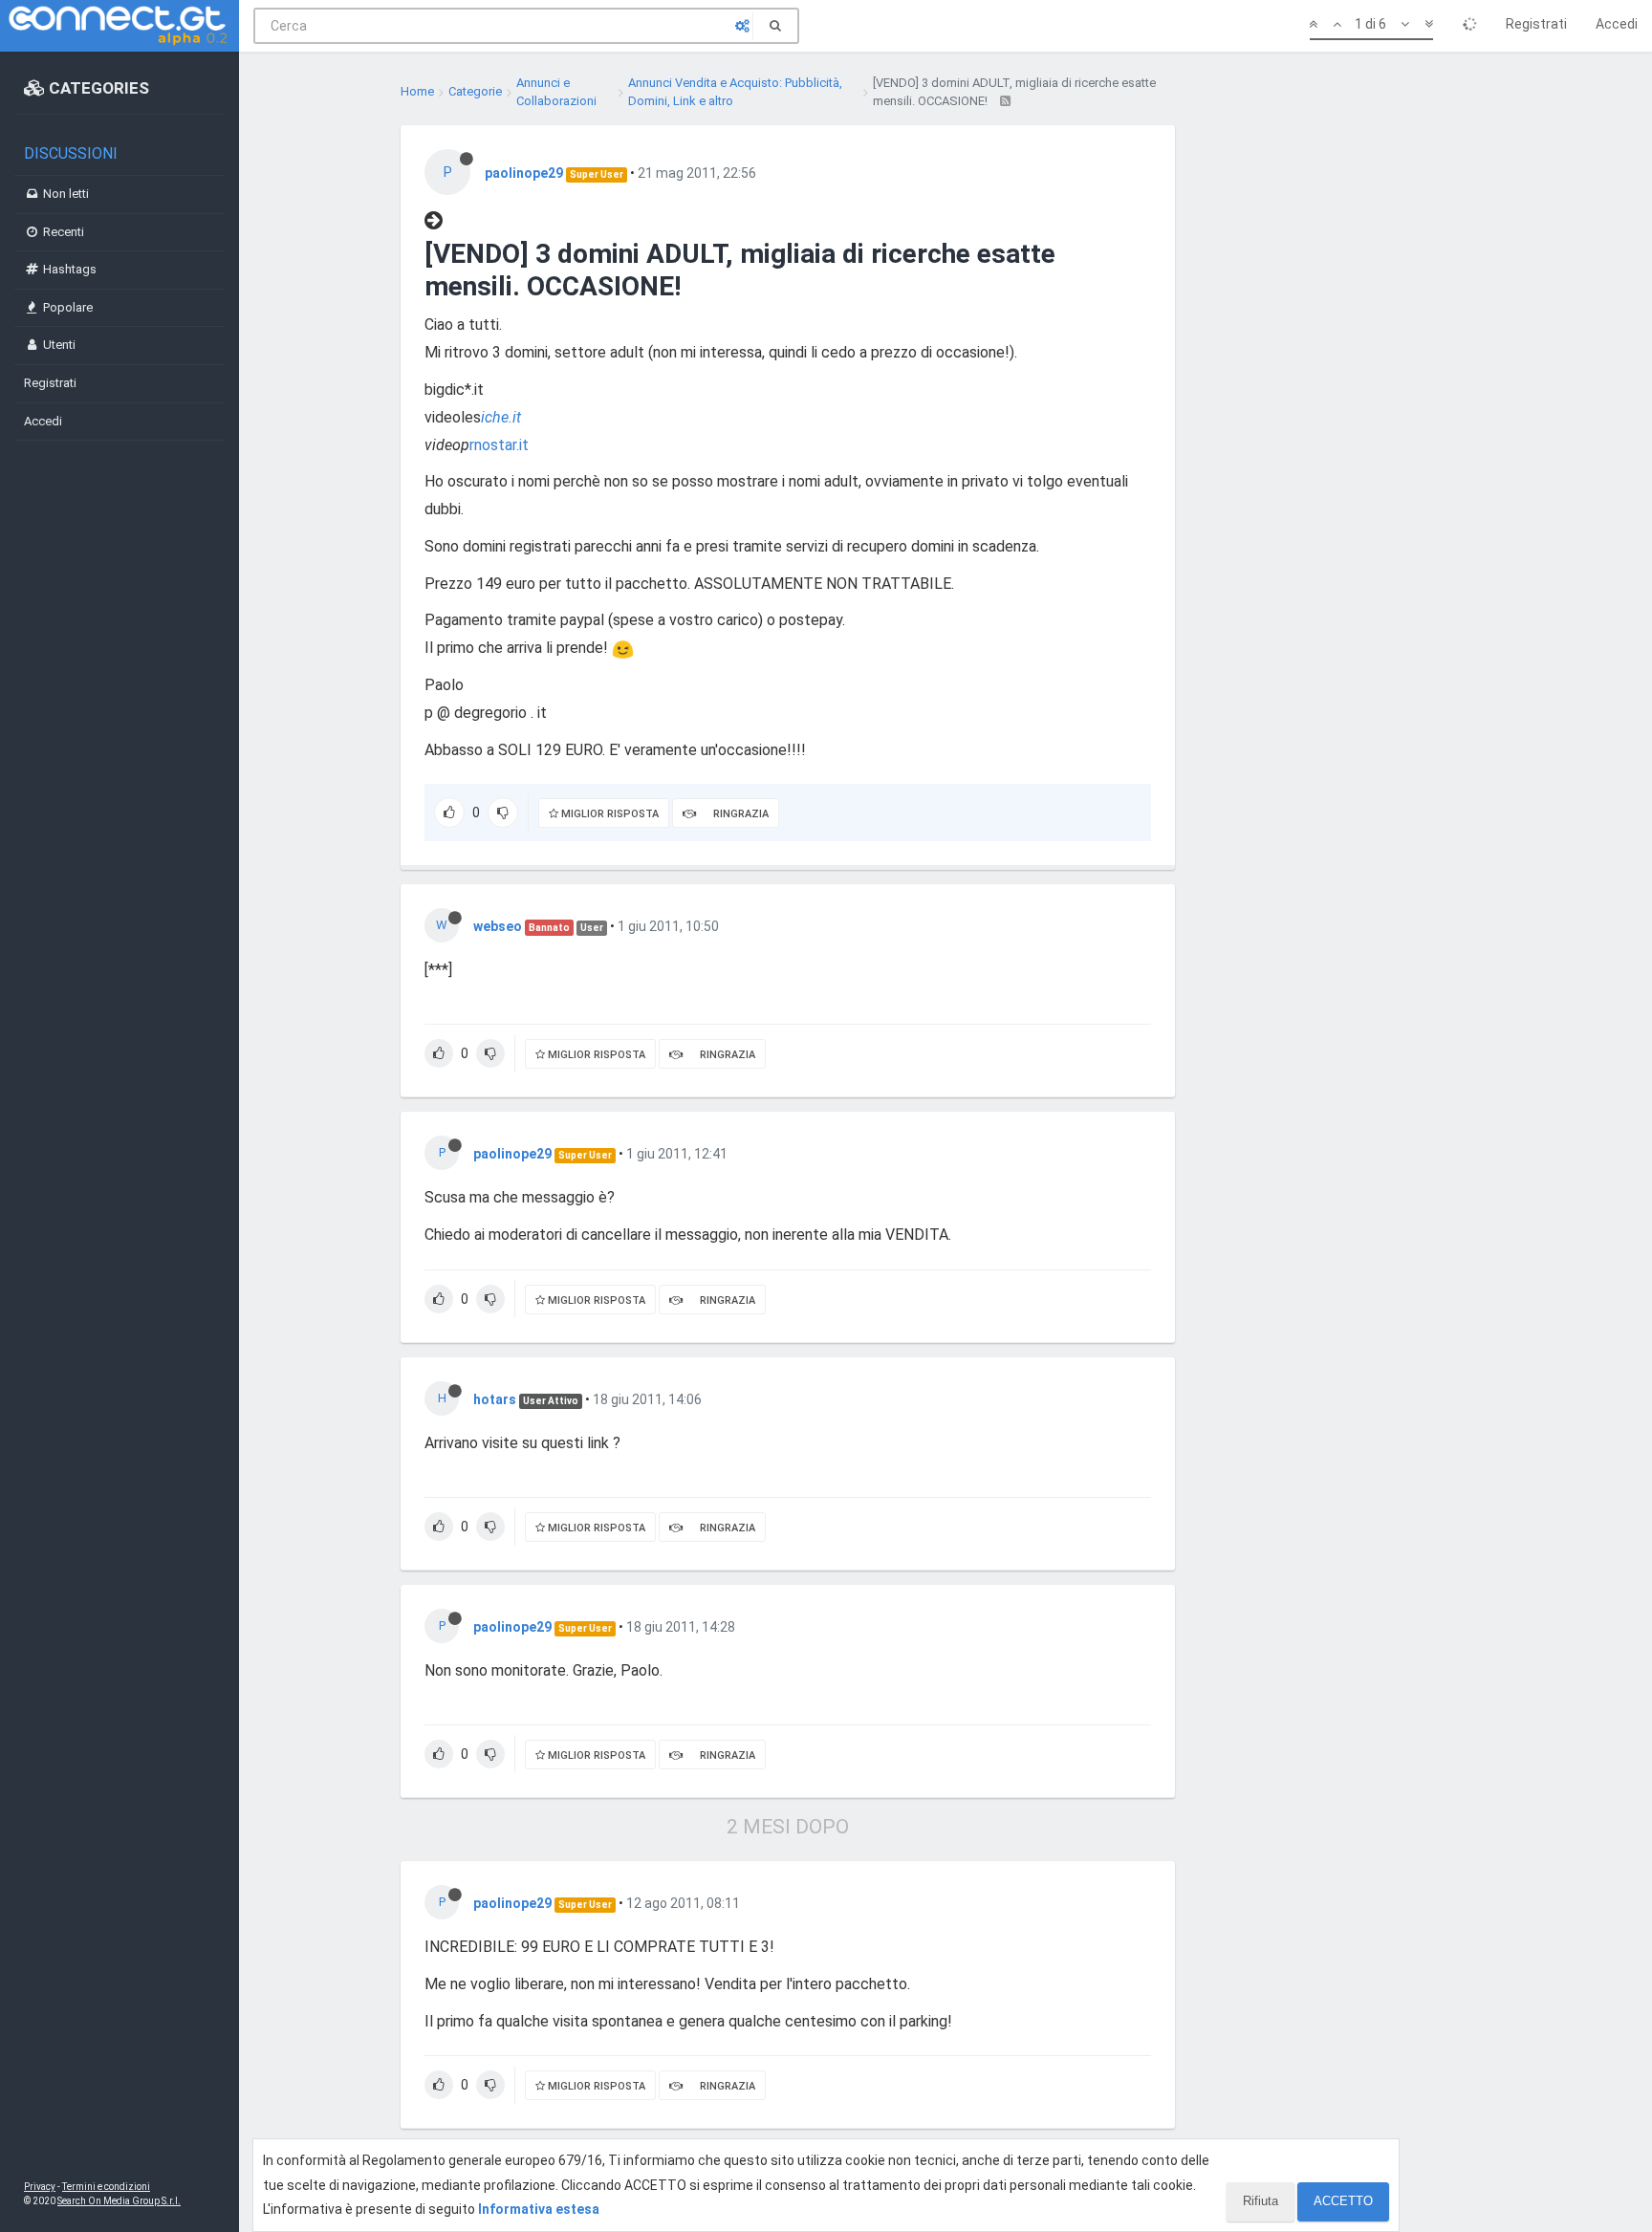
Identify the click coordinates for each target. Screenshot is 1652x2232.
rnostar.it (499, 445)
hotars (495, 1399)
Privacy (40, 2187)
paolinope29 (524, 173)
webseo (498, 926)
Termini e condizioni (106, 2187)
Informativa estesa (539, 2209)
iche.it (501, 417)
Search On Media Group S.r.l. (119, 2201)
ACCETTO (1343, 2201)
